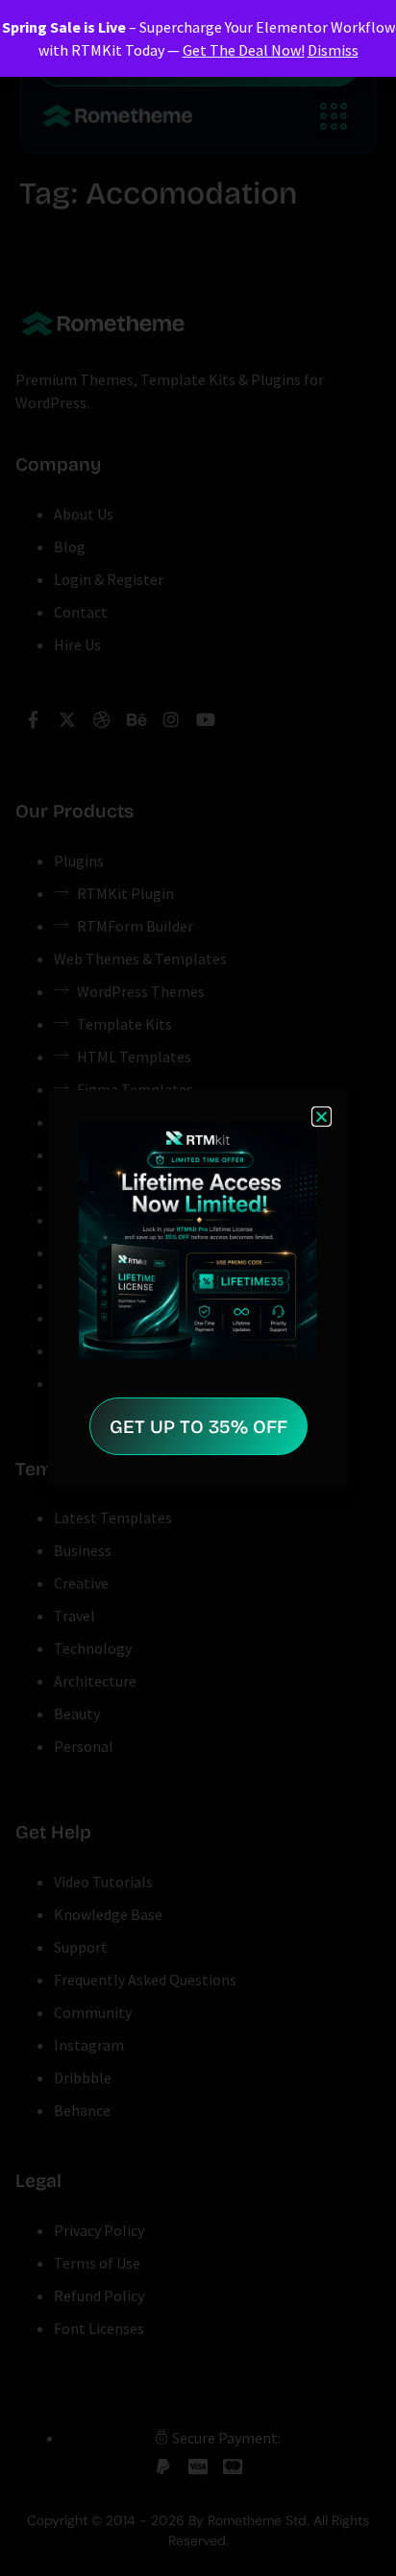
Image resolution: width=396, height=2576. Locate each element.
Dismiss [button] (333, 50)
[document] (198, 1288)
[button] (322, 1117)
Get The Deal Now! (244, 50)
